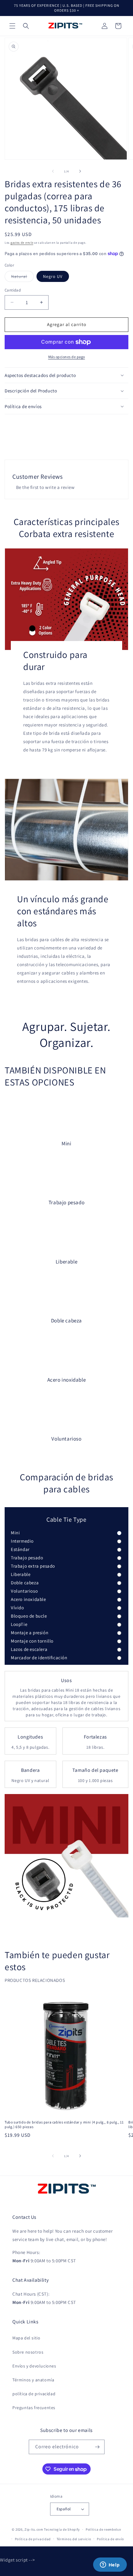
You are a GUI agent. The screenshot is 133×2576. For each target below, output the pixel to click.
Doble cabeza (25, 1583)
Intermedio (22, 1541)
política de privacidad (34, 2394)
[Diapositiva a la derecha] (80, 171)
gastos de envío (22, 243)
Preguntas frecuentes (34, 2408)
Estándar (20, 1549)
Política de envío (110, 2539)
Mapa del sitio (26, 2338)
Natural (22, 278)
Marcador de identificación (39, 1658)
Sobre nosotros (28, 2352)
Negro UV (53, 276)
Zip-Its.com (34, 2529)
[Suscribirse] (97, 2447)
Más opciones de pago (67, 357)
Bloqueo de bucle (29, 1616)
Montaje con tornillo (32, 1641)
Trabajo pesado (27, 1558)
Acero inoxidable (28, 1599)
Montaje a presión (30, 1633)
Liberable (21, 1574)
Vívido (17, 1608)
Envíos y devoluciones (34, 2366)
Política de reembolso (103, 2529)
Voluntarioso (24, 1591)
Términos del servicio (74, 2539)
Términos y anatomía (33, 2380)
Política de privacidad (33, 2539)
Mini (15, 1533)
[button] (12, 26)
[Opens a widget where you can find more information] (110, 2565)
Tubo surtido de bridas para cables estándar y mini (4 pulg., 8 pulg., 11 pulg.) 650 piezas (64, 2125)
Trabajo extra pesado (33, 1566)
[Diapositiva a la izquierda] (53, 171)
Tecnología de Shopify (62, 2529)
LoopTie (19, 1624)
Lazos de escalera (29, 1649)
